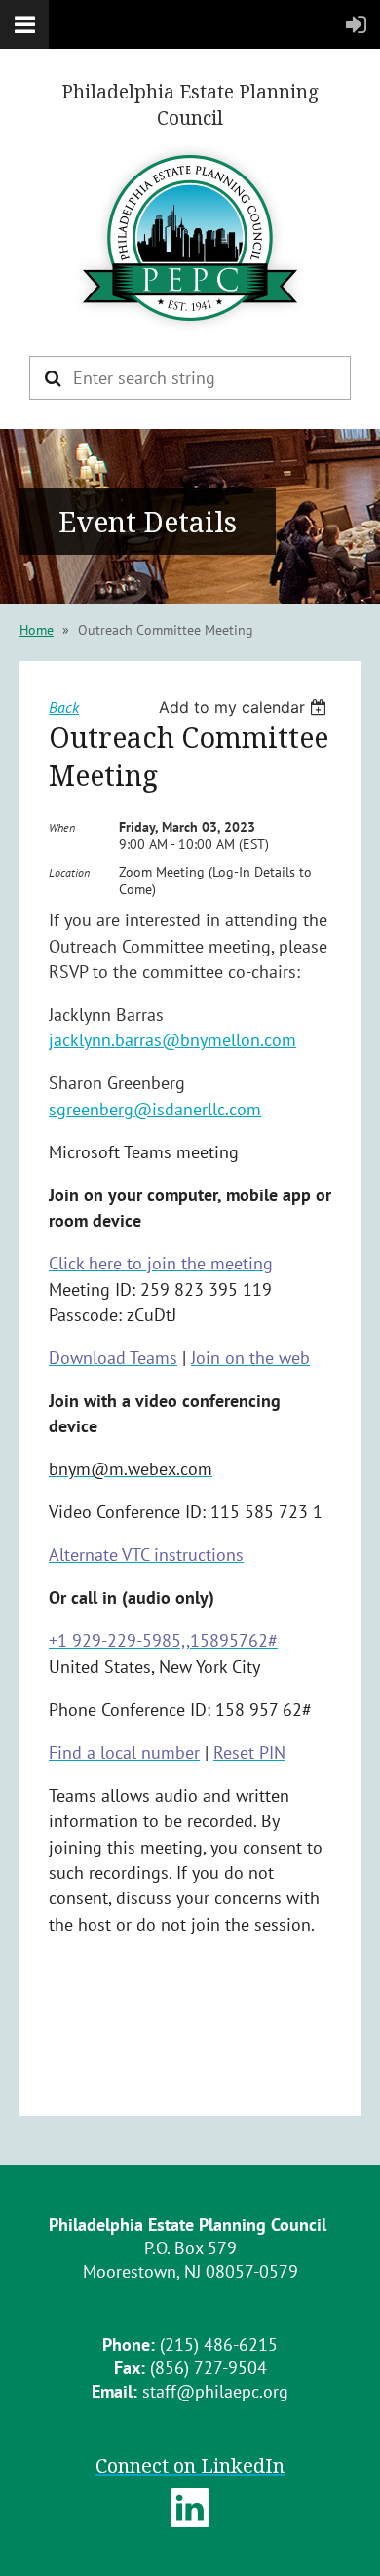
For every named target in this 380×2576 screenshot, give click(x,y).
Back (64, 707)
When (62, 827)
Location (69, 872)
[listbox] (245, 707)
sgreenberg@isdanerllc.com (155, 1109)
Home (37, 630)
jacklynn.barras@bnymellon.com (172, 1040)
